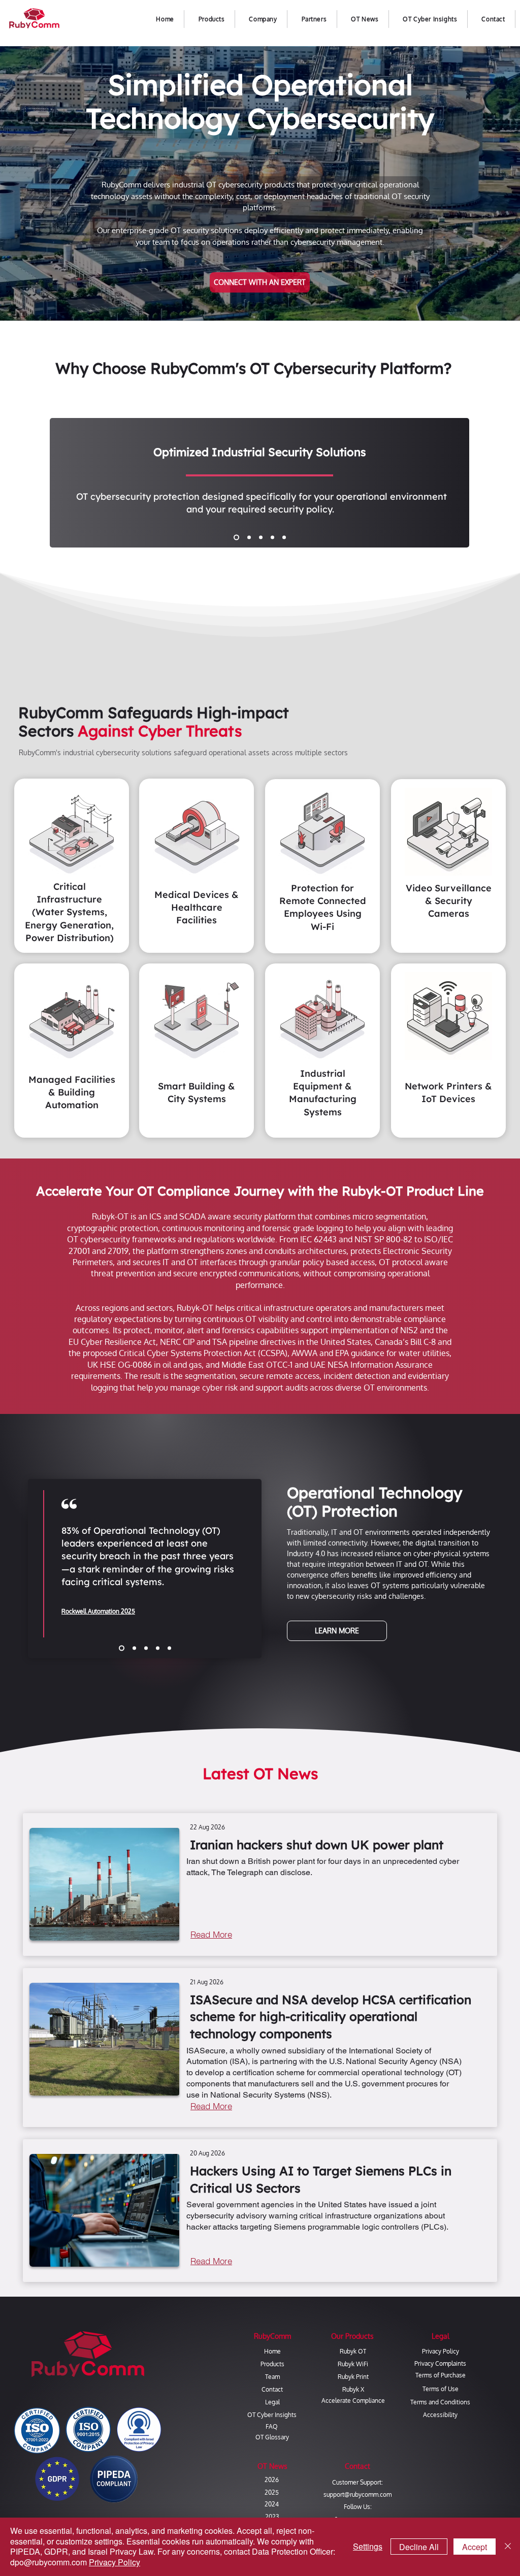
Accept (475, 2547)
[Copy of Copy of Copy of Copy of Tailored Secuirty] (284, 538)
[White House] (133, 1648)
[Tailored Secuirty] (235, 538)
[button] (263, 19)
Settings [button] (368, 2546)
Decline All (419, 2547)
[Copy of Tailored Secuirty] (248, 538)
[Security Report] (146, 1648)
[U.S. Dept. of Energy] (169, 1648)
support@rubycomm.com (357, 2494)
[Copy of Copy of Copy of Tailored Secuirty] (272, 538)
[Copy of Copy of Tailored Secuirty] (261, 538)
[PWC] (158, 1648)
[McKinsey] (121, 1648)
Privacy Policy (115, 2562)
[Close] (508, 2547)
